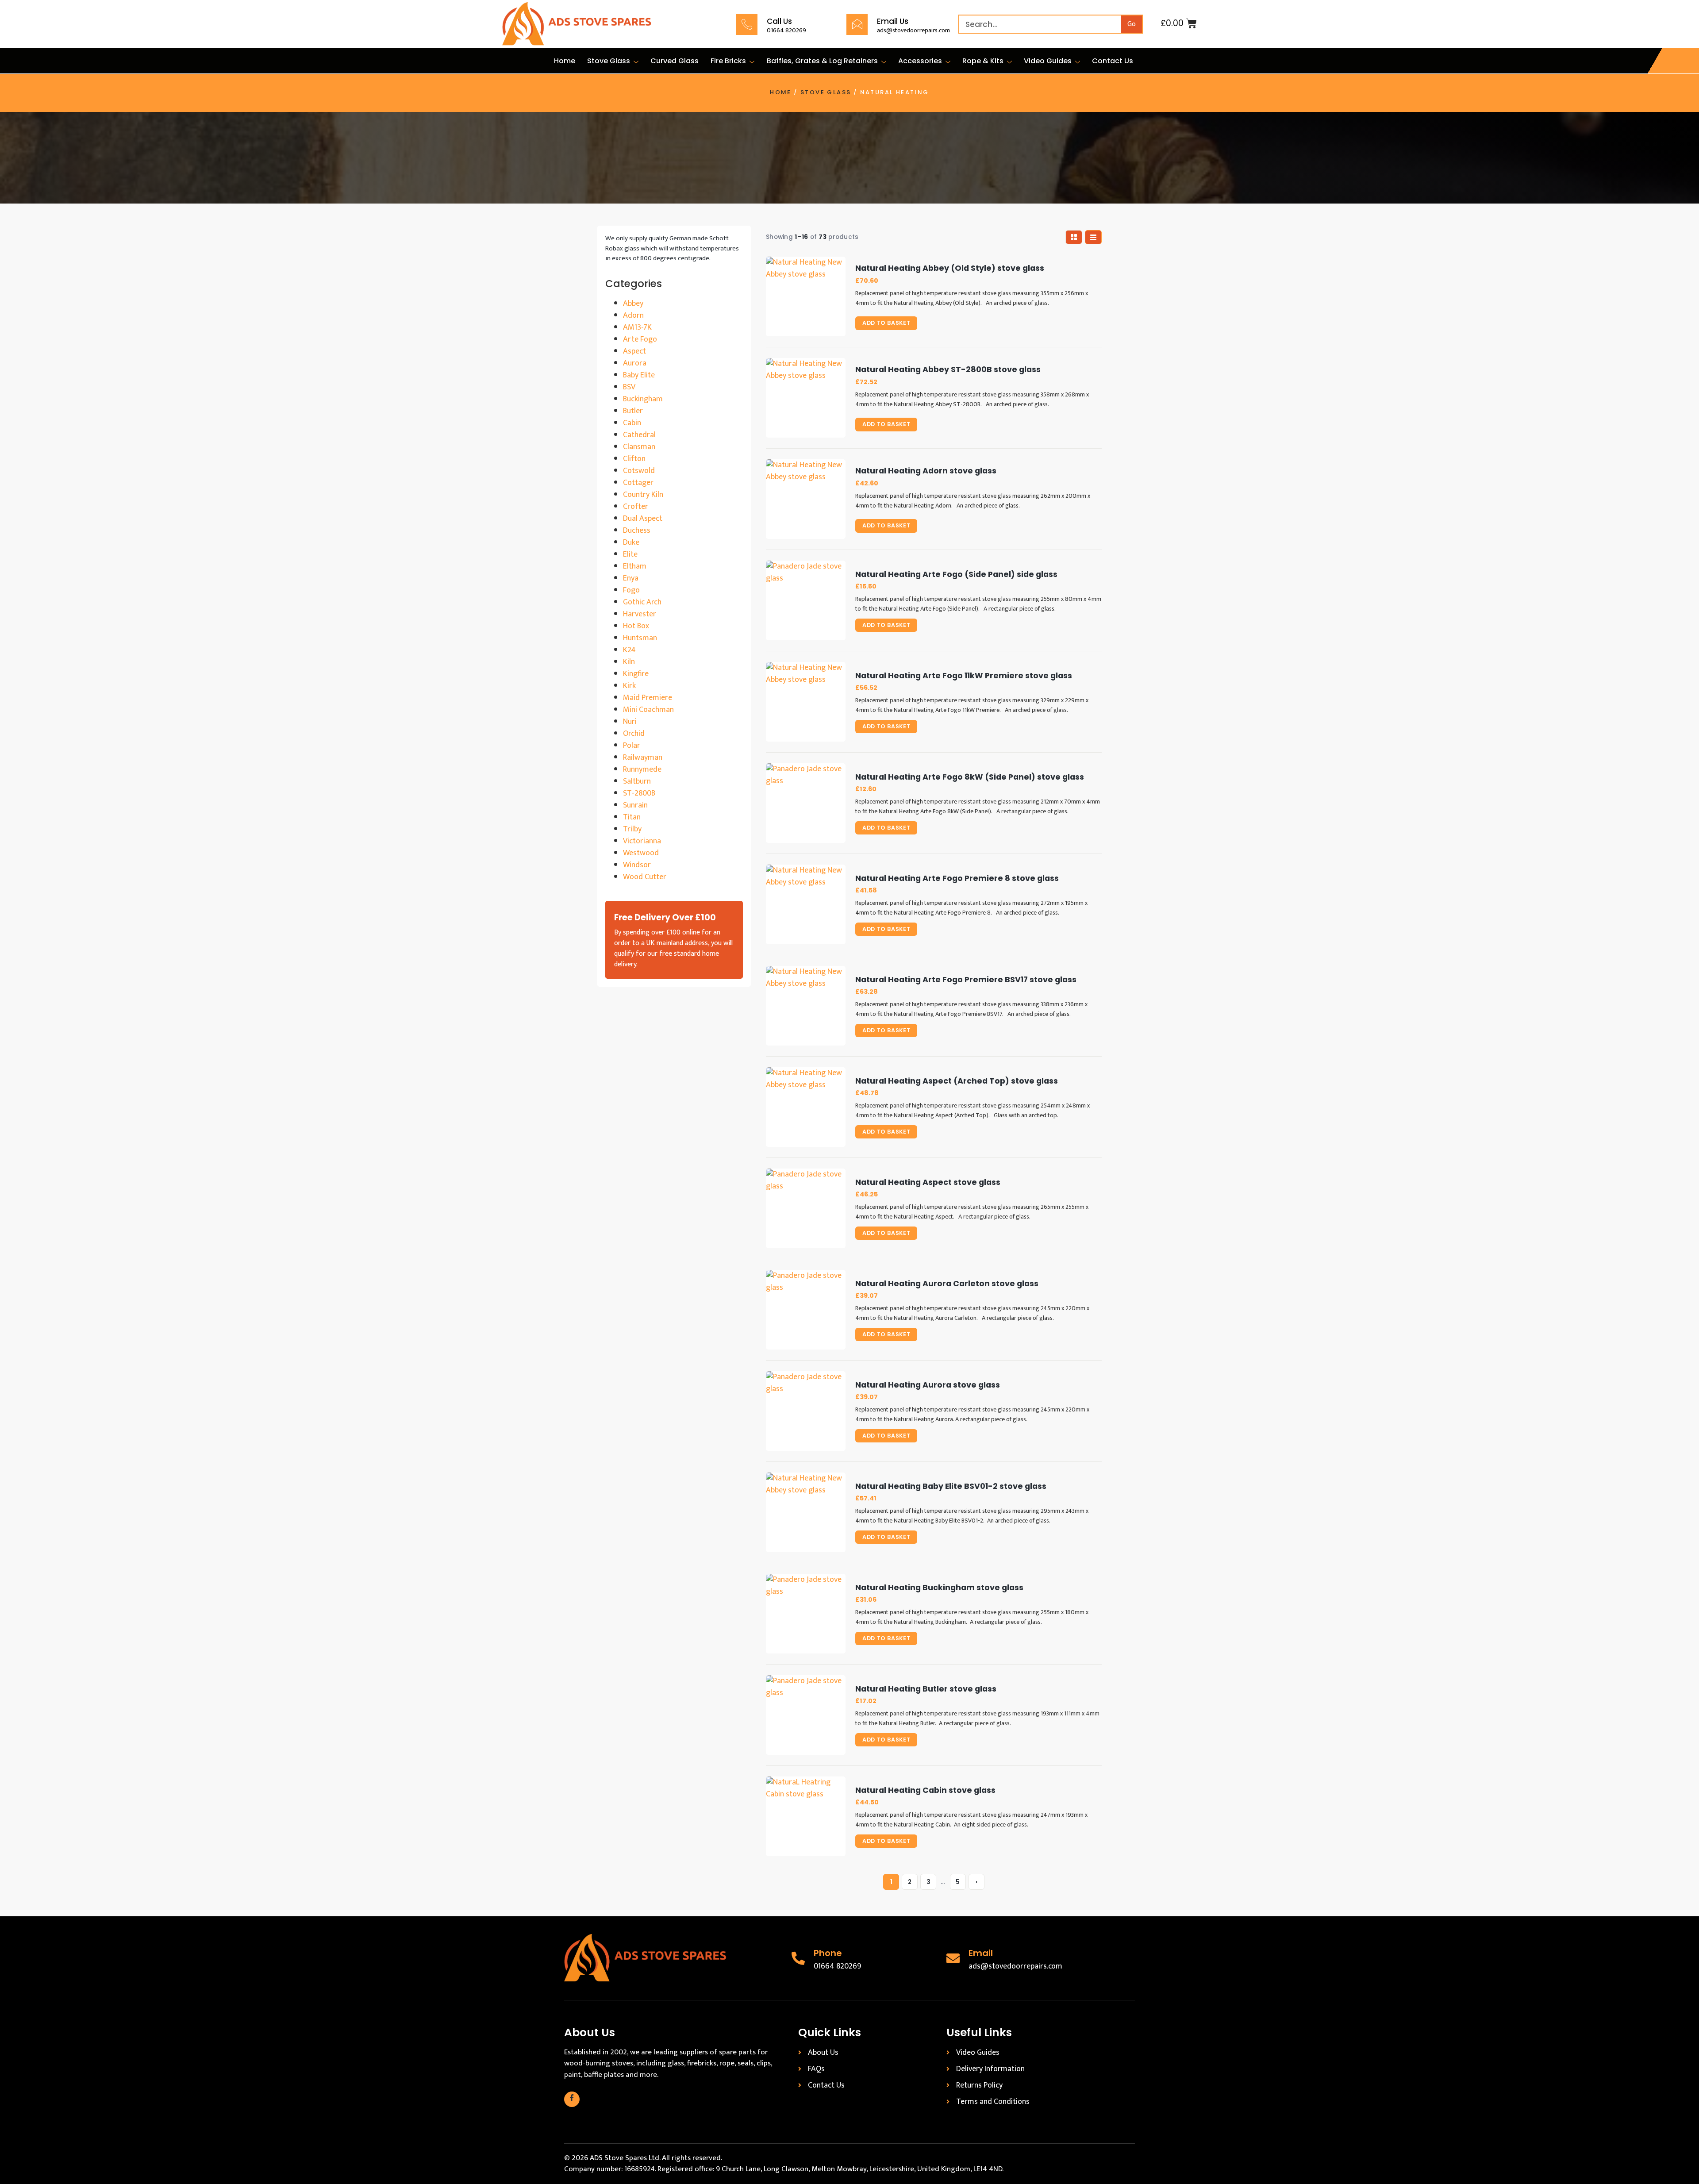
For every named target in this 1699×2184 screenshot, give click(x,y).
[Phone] (798, 1958)
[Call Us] (747, 24)
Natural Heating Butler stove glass (926, 1689)
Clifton (634, 459)
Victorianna (642, 841)
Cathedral (639, 435)
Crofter (636, 507)
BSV (629, 387)
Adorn (633, 315)
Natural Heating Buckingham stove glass (939, 1588)
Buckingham (643, 399)
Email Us (893, 21)
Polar (632, 746)
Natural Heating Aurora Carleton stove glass (947, 1284)
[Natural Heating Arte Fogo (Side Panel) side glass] (806, 600)
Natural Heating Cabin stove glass (925, 1790)
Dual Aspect (643, 519)
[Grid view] (1074, 237)
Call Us (779, 21)
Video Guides (1048, 61)
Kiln (629, 662)
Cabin (632, 423)
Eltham (635, 566)
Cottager (638, 483)
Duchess (637, 531)
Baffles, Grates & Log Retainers (822, 61)
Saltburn (637, 781)
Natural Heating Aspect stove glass (928, 1182)
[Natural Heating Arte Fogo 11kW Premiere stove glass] (806, 702)
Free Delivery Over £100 (665, 917)
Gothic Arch (642, 602)
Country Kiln (643, 495)
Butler (633, 411)
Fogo (631, 590)
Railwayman (643, 757)
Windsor (637, 865)
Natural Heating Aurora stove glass (928, 1385)
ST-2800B (639, 793)
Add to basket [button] (886, 323)
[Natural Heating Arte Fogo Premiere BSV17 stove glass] (806, 1006)
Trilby (632, 829)
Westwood (641, 853)
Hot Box (636, 626)
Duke (631, 542)
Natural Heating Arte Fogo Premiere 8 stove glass (957, 879)
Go (1132, 24)
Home (565, 61)
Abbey (633, 304)
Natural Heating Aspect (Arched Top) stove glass (957, 1081)
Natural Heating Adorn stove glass (926, 471)
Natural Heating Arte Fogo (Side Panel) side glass (956, 575)
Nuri (630, 722)
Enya (631, 578)
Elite (630, 554)
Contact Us (1113, 61)
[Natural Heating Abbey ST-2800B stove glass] (806, 398)
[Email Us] (857, 24)
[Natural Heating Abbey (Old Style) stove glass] (806, 296)
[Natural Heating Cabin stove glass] (806, 1816)
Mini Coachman (648, 710)
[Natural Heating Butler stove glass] (806, 1715)
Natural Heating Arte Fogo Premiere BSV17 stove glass (966, 980)
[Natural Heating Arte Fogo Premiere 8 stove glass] (806, 904)
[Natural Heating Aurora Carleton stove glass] (806, 1310)
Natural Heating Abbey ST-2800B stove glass (948, 370)
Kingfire (636, 674)
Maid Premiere (648, 698)
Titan (632, 817)
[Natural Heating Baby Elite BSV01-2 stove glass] (806, 1512)
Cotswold (639, 471)
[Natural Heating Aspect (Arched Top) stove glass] (806, 1107)
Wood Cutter (645, 877)
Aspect (634, 351)
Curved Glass (675, 61)
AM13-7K (637, 327)
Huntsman (640, 638)
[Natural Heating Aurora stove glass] (806, 1411)
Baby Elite (639, 375)
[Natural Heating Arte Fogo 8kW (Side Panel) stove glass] (806, 803)
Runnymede (642, 769)
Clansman (639, 447)
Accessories (920, 61)
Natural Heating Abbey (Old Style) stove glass (950, 268)
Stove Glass (609, 61)
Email (981, 1953)
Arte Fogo (640, 339)
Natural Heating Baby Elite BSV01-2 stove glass (951, 1486)
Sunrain (635, 805)
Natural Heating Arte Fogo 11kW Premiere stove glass (964, 676)
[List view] (1093, 237)
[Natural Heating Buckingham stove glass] (806, 1614)
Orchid (634, 734)
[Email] (953, 1958)
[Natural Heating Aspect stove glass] (806, 1208)
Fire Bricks (728, 61)
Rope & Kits (983, 61)
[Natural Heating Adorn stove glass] (806, 499)
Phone (828, 1953)
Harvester (640, 614)
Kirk (629, 686)
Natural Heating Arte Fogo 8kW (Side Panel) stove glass (970, 777)
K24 (629, 650)
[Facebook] (572, 2099)
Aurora (635, 363)
